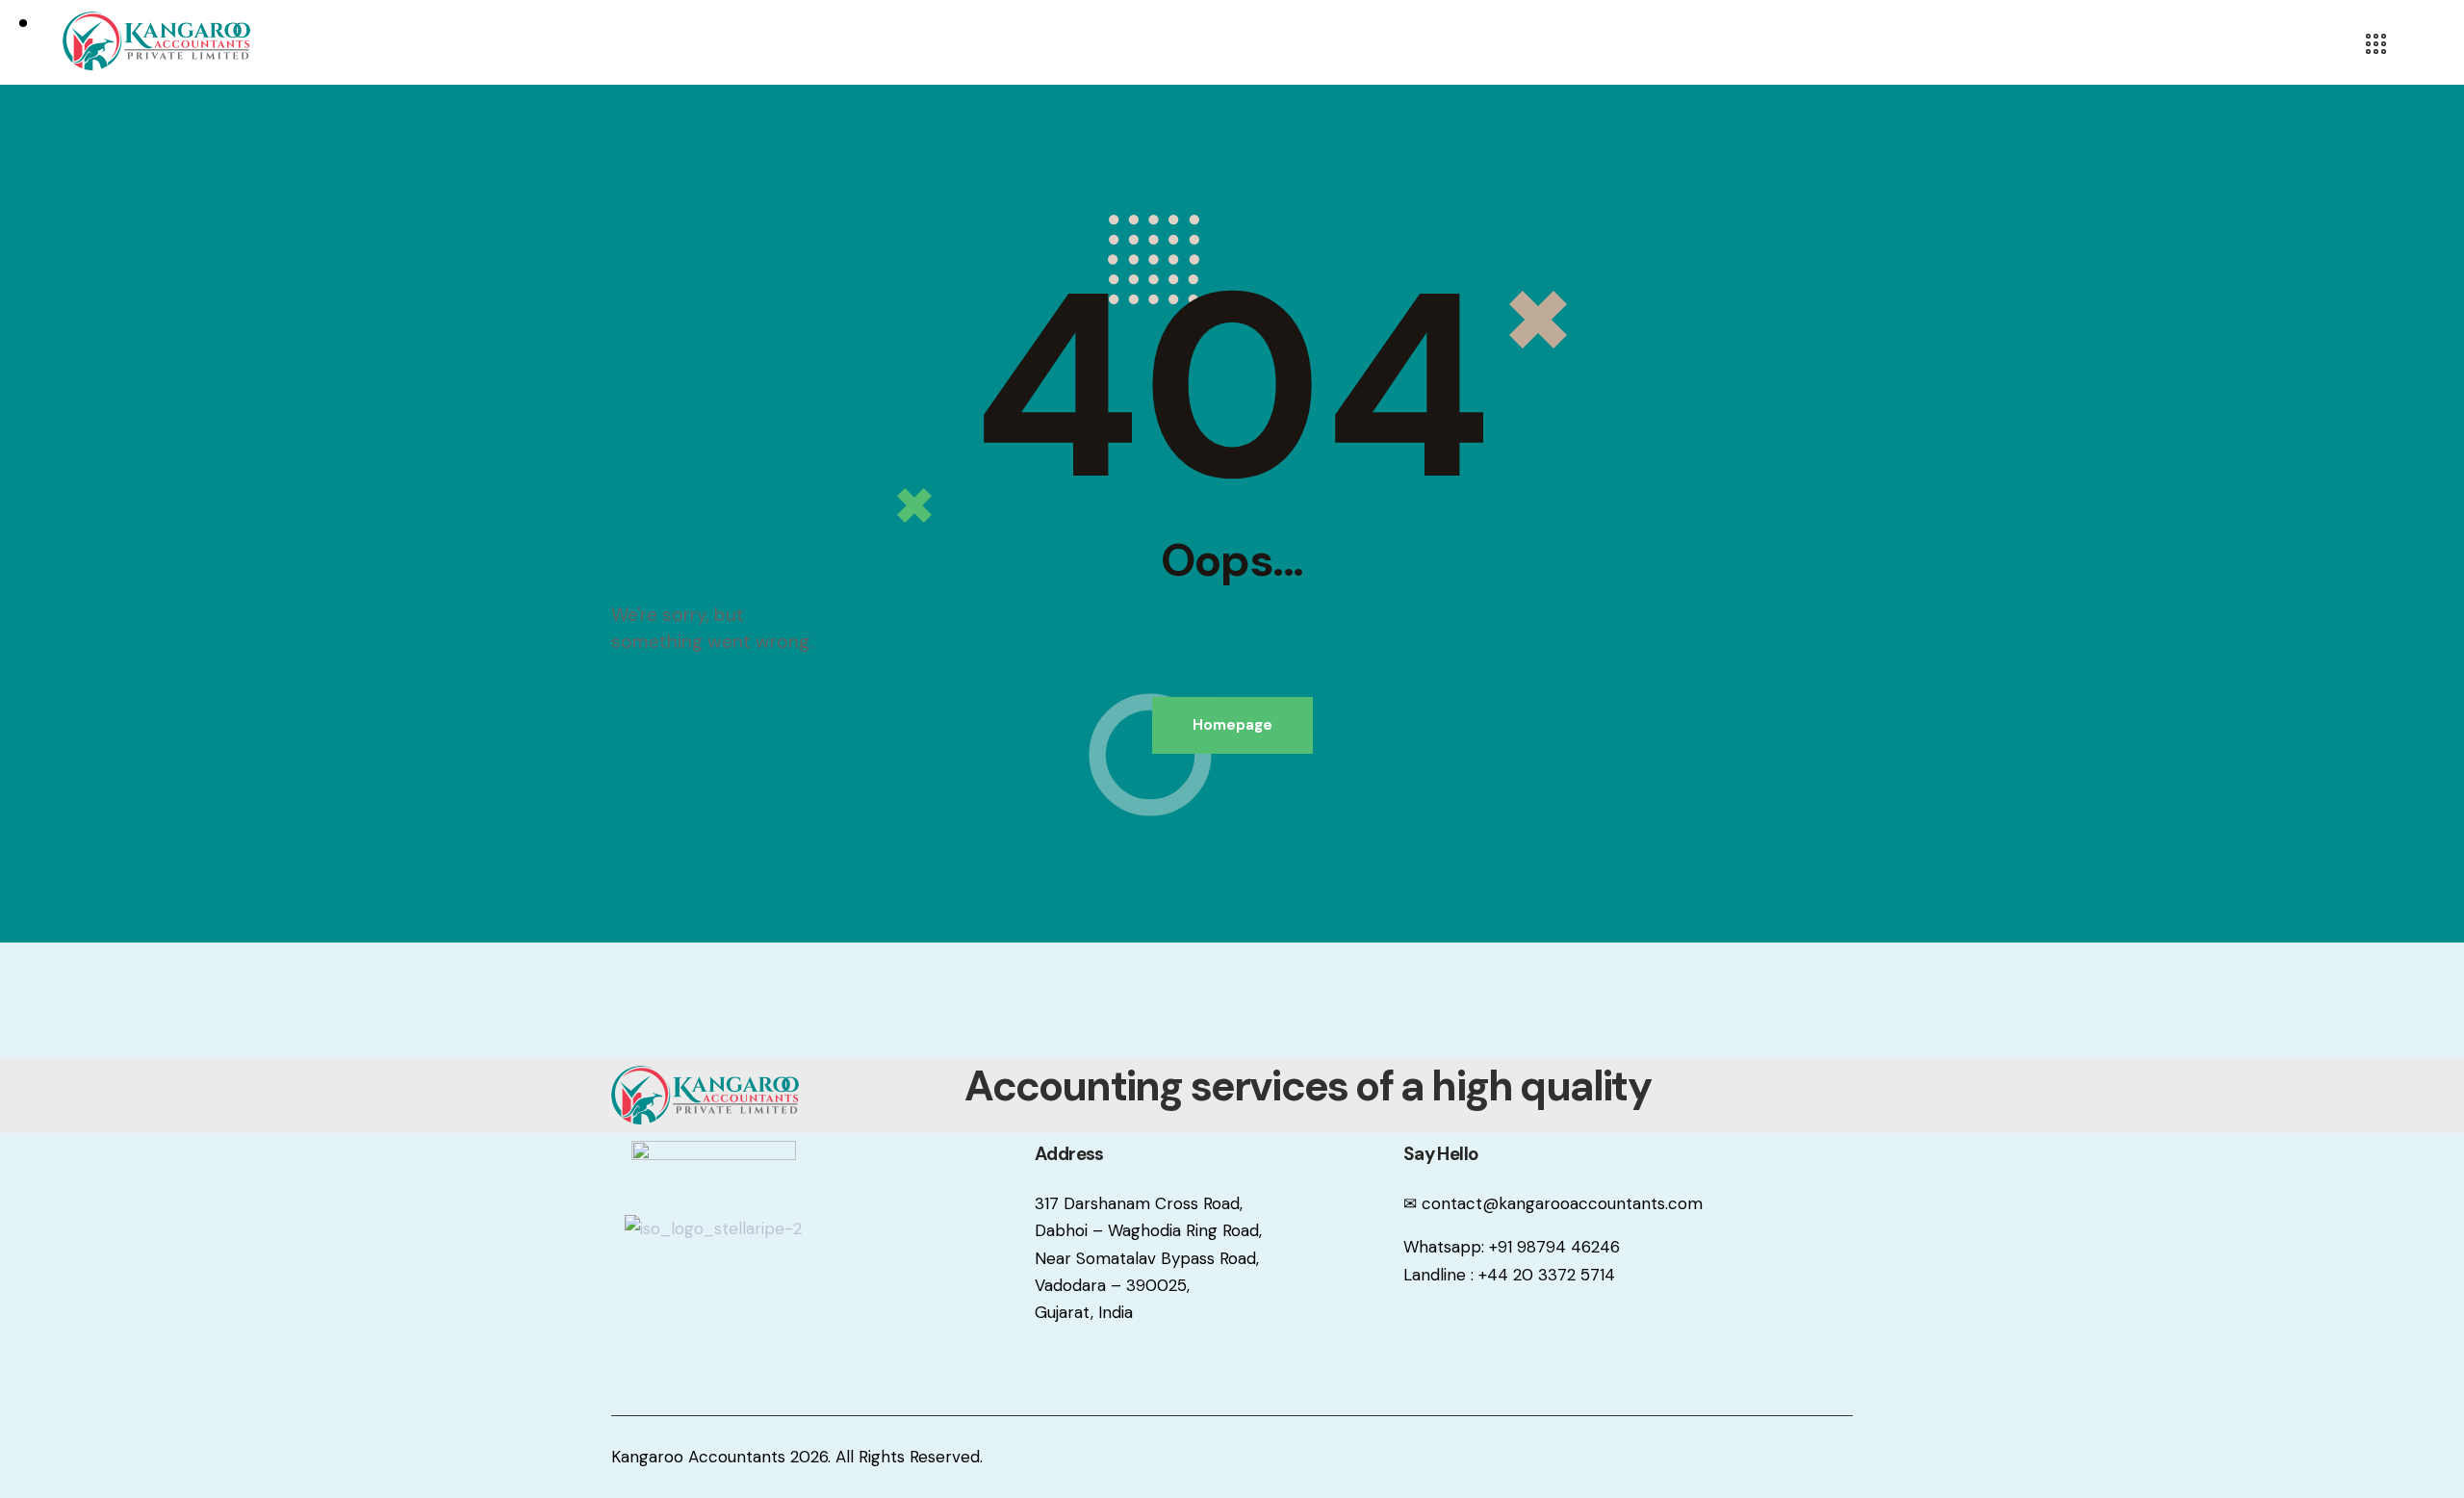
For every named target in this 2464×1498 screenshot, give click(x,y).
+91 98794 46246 (1554, 1247)
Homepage (1232, 725)
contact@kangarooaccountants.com (1562, 1203)
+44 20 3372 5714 (1547, 1275)
